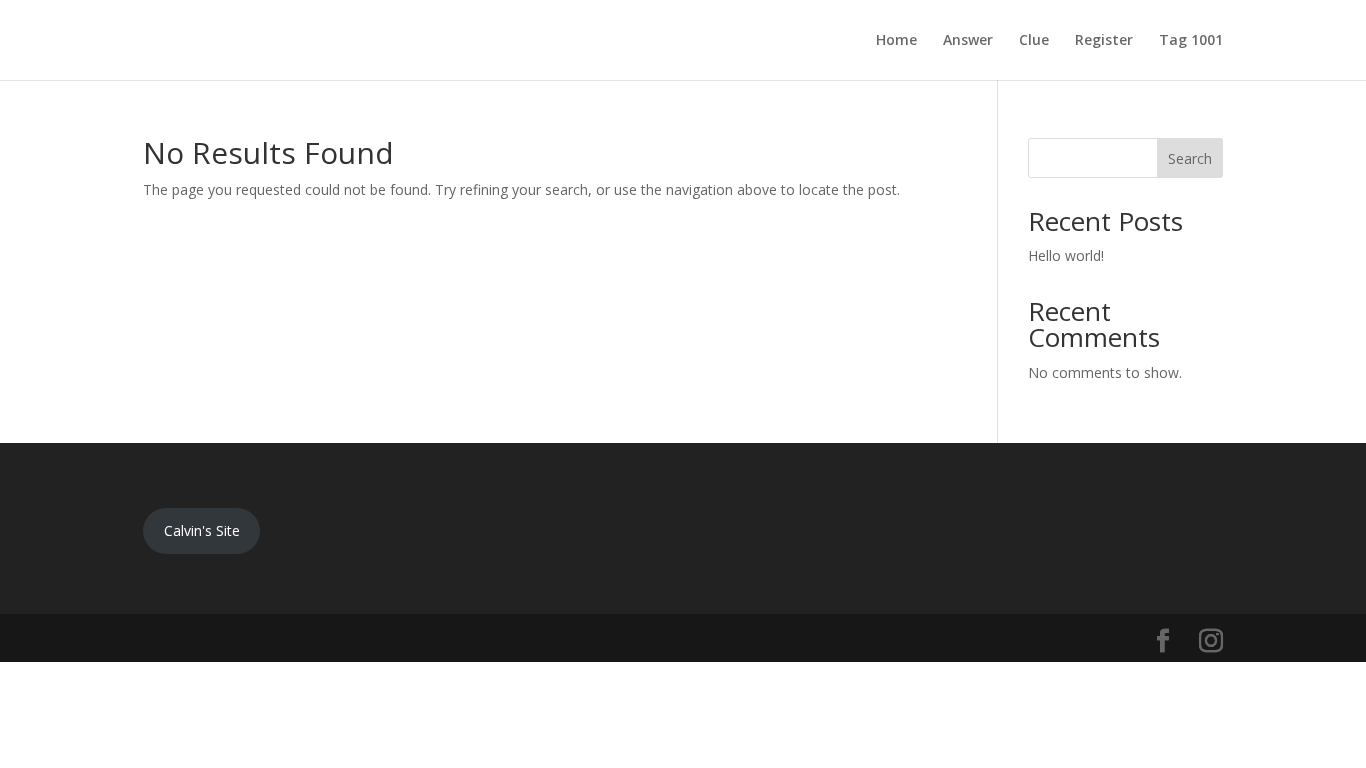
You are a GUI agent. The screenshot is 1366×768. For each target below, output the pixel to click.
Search (1190, 158)
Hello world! (1066, 255)
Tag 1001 (1191, 41)
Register (1104, 41)
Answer (968, 41)
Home (896, 41)
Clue (1034, 41)
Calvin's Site (202, 530)
